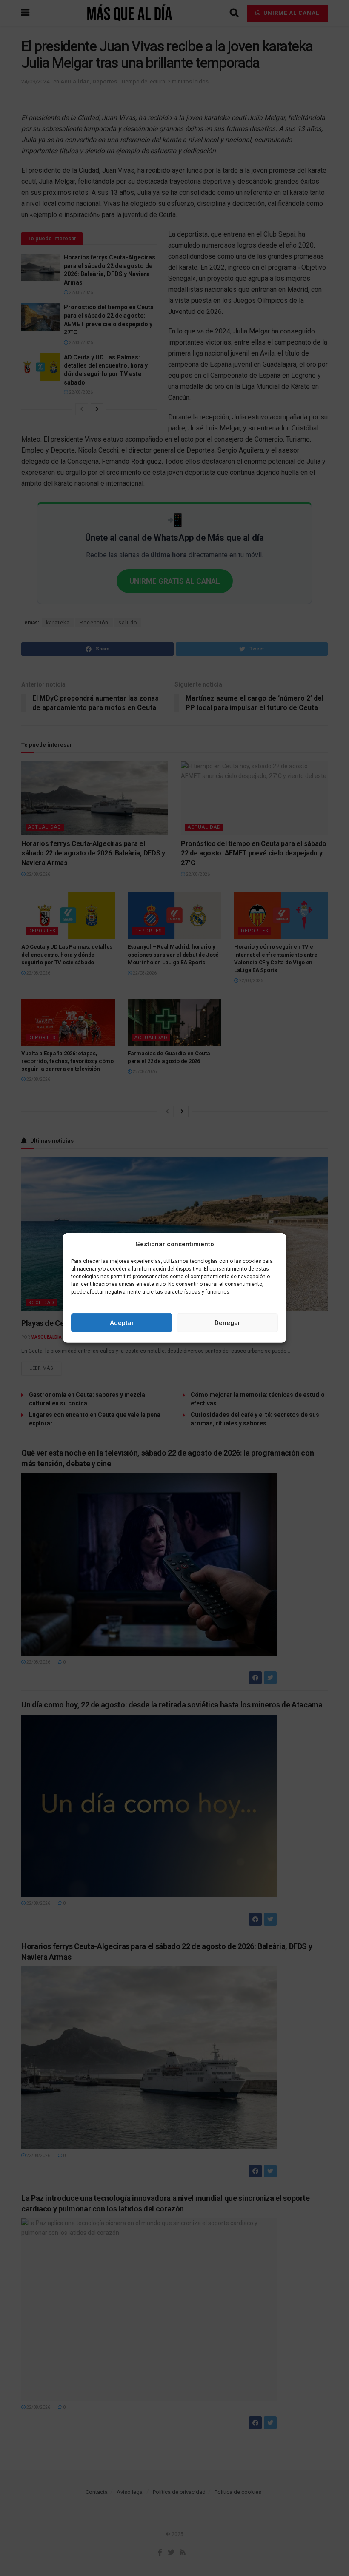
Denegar (227, 1323)
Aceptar (122, 1323)
